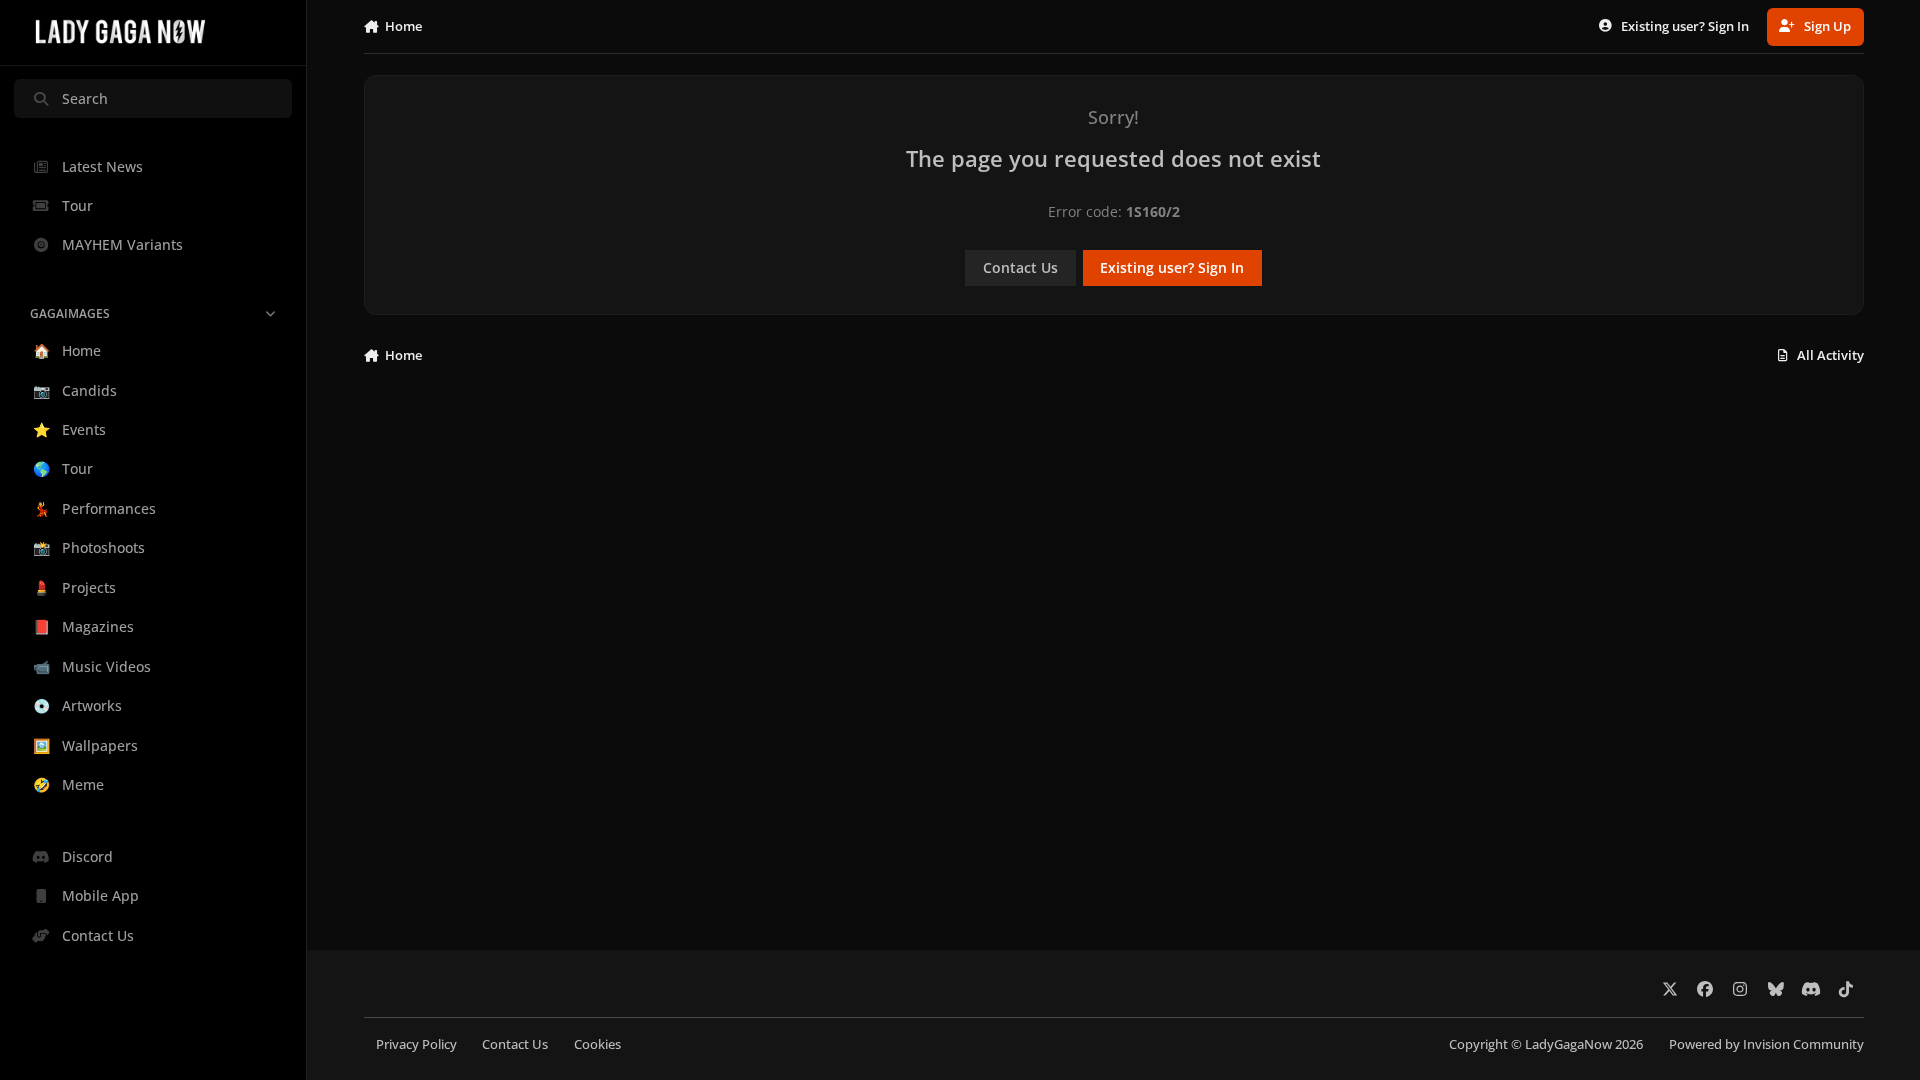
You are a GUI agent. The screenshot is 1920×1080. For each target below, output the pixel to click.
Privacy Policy (416, 1044)
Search (85, 98)
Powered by (1766, 1044)
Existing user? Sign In (1172, 267)
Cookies (597, 1044)
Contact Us (1020, 267)
